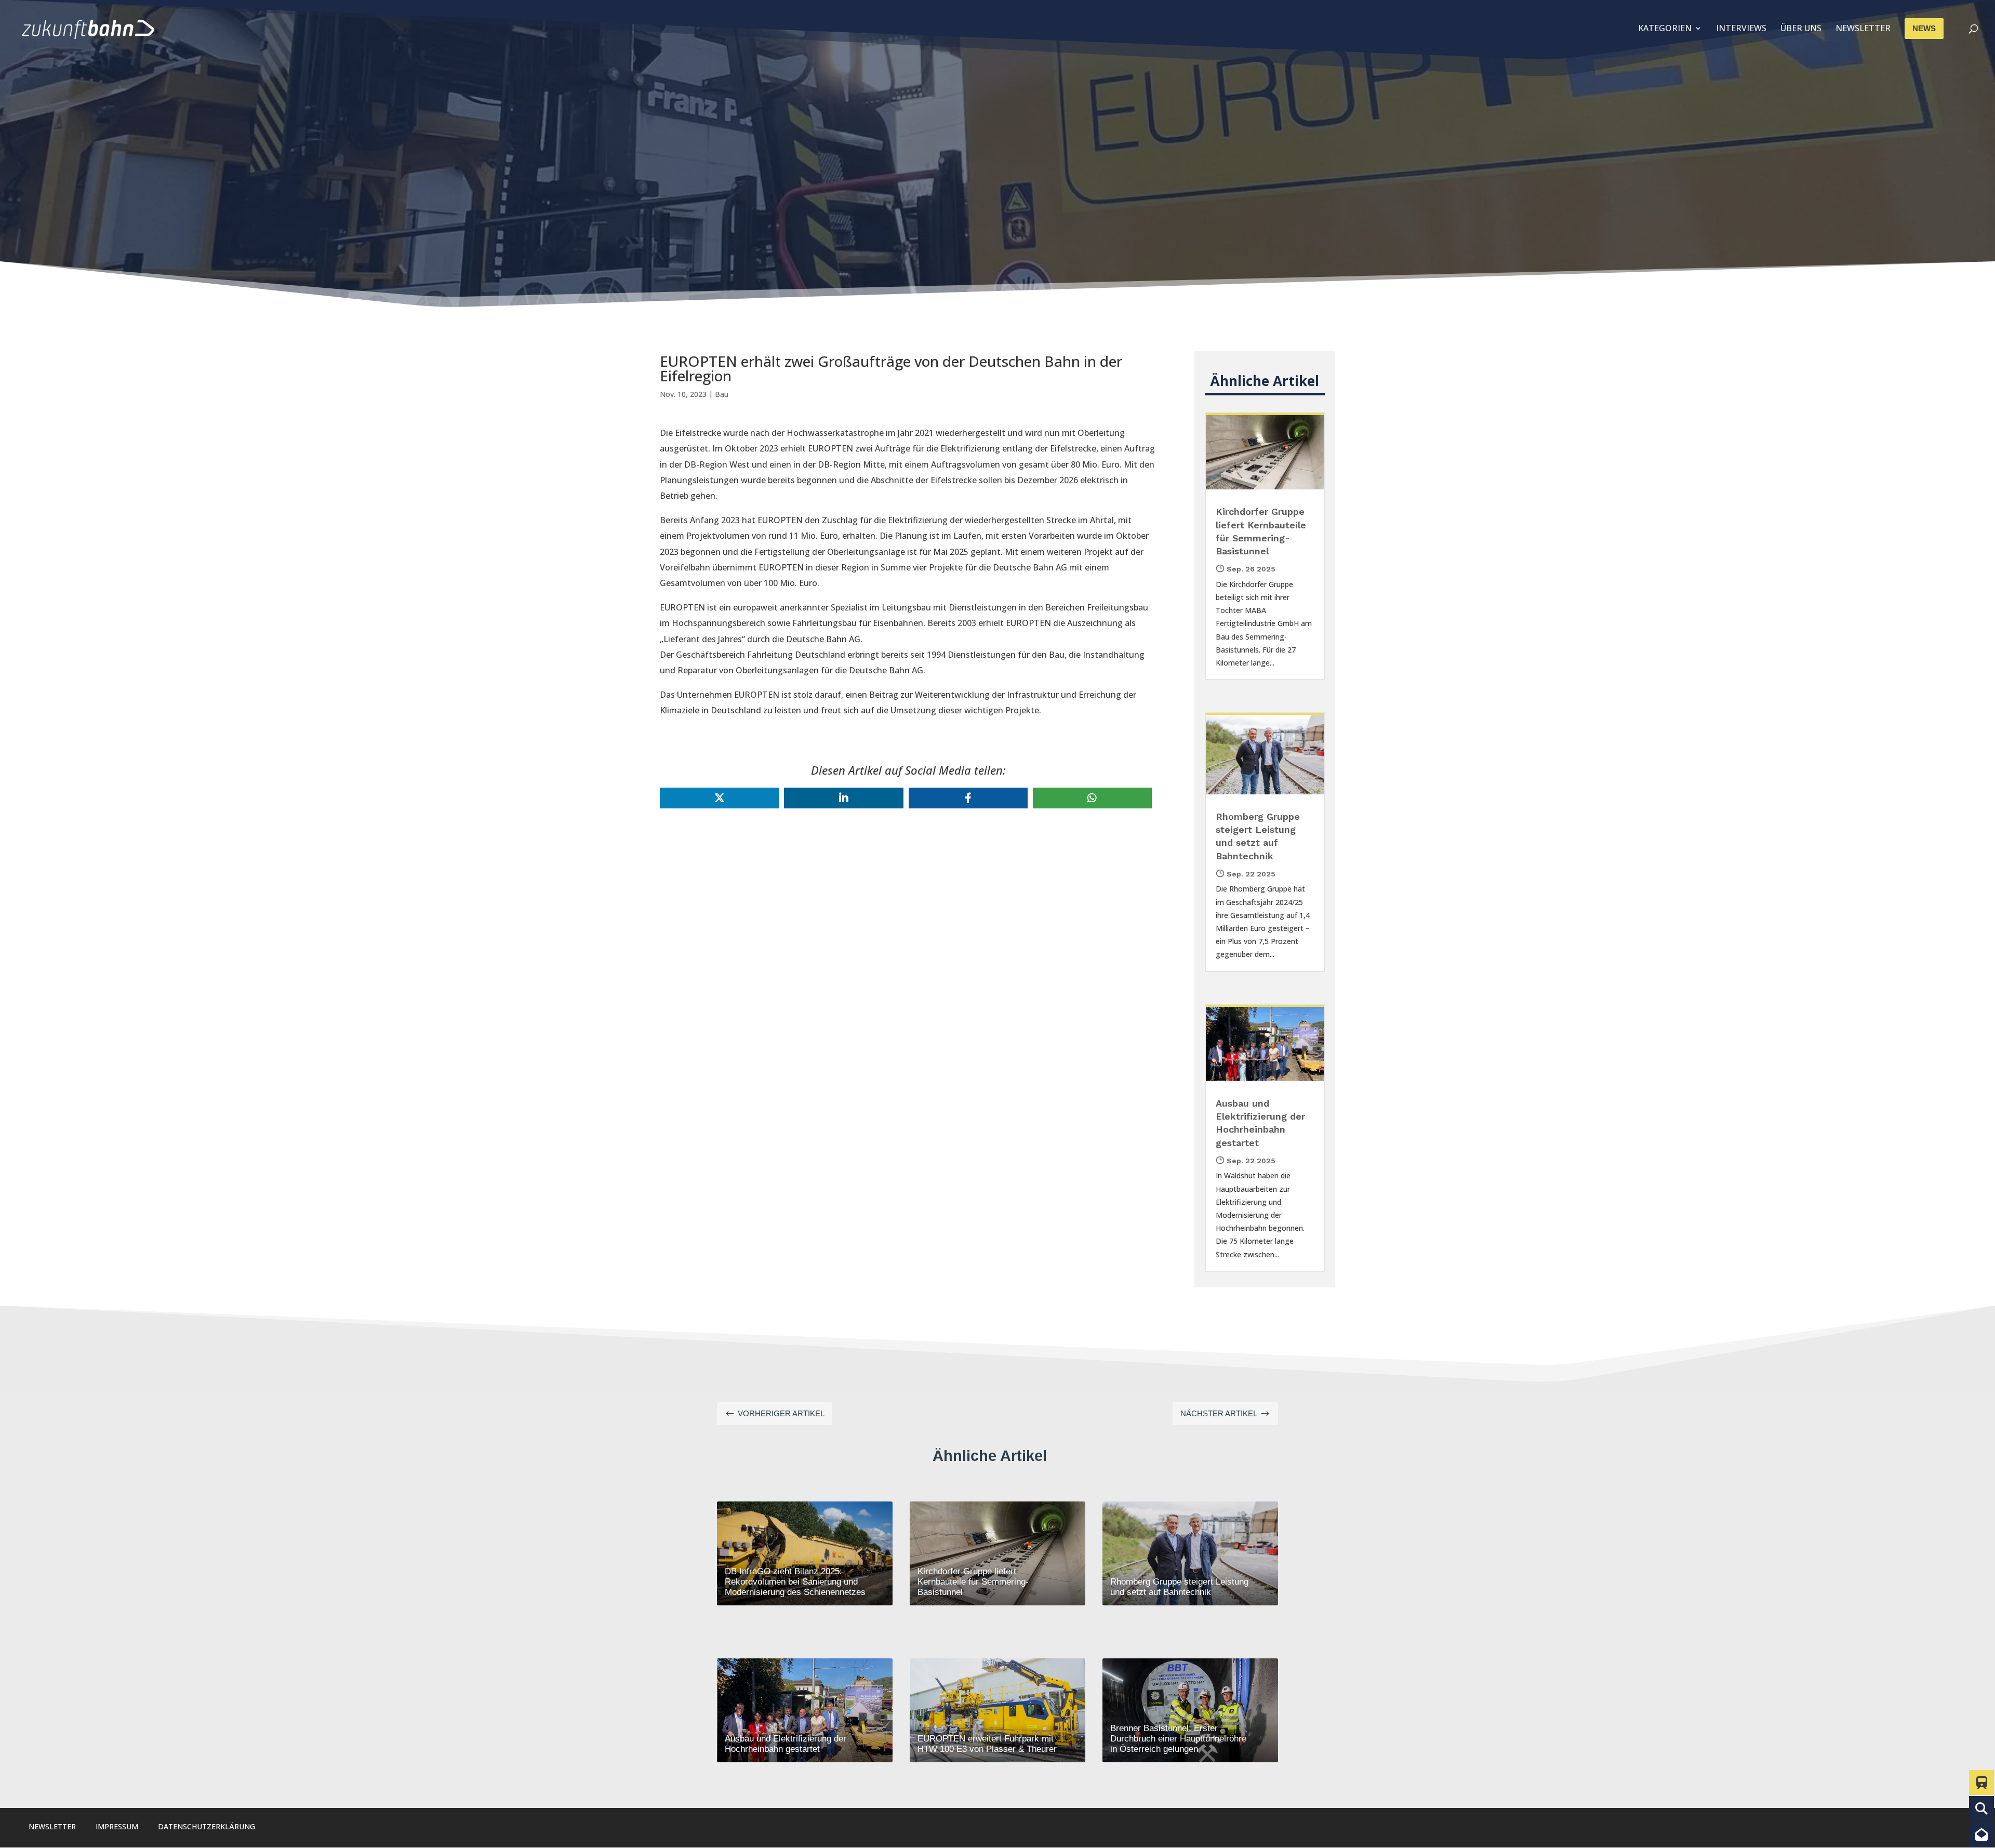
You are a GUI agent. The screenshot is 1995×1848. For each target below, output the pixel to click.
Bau (722, 394)
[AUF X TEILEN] (719, 798)
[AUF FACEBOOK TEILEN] (968, 798)
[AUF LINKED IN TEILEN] (843, 798)
